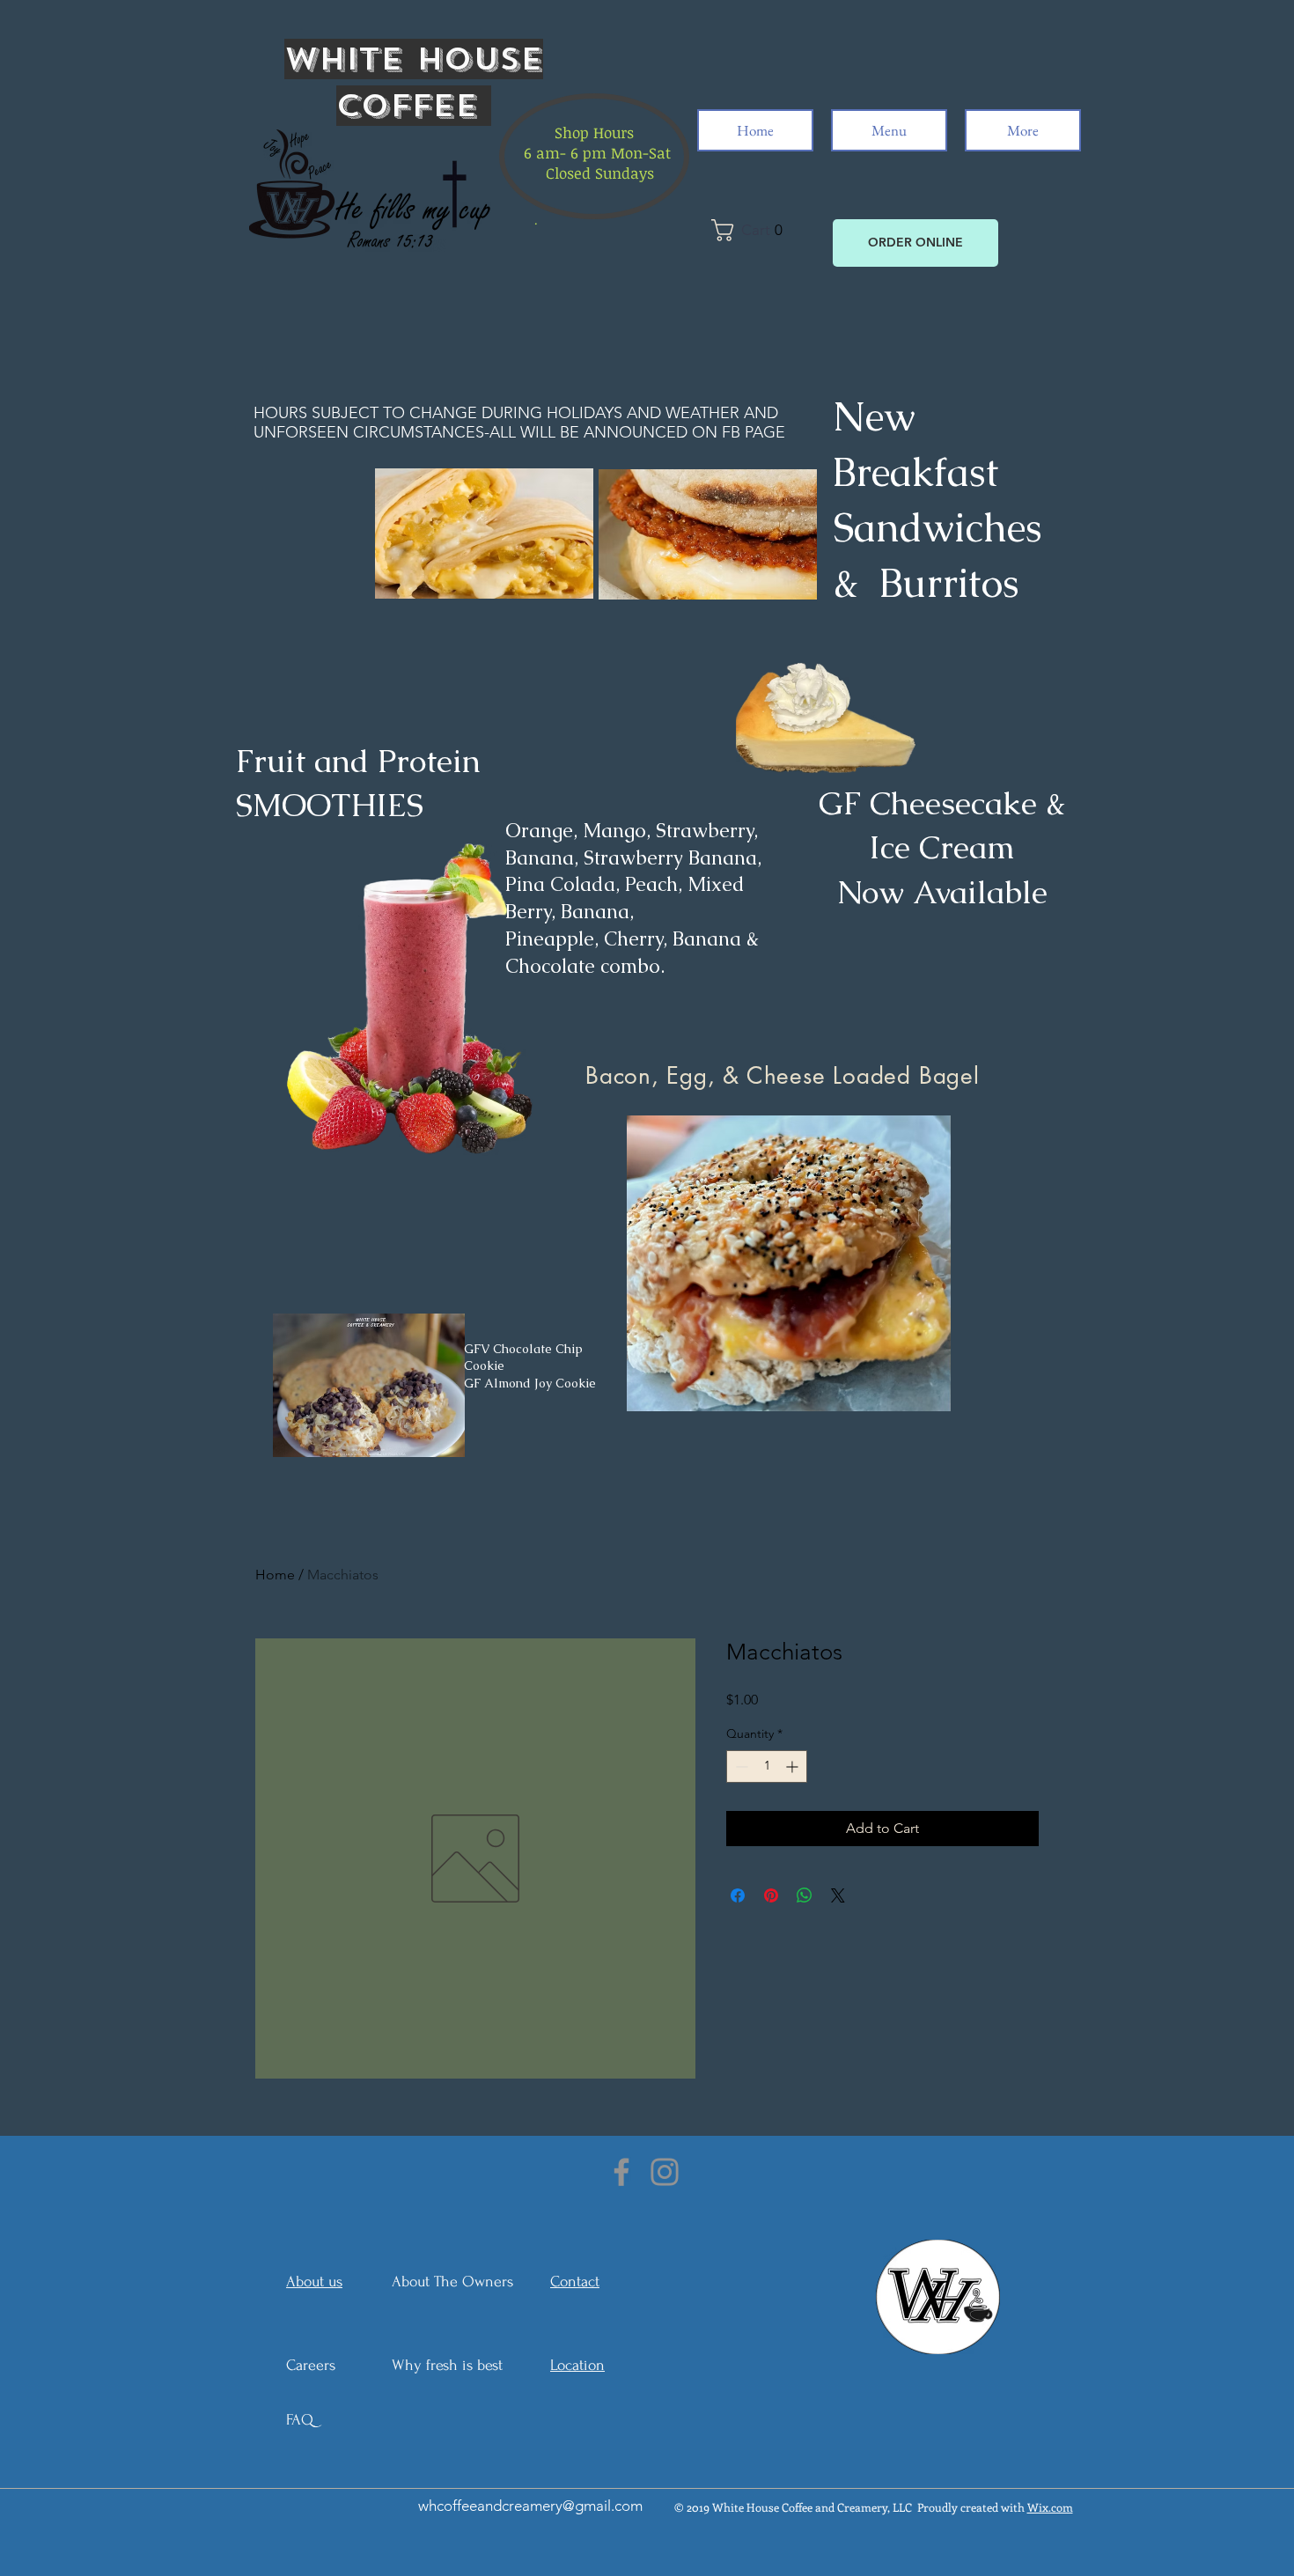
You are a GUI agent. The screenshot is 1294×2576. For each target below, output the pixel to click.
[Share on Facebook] (738, 1895)
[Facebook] (621, 2172)
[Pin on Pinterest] (771, 1895)
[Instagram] (665, 2172)
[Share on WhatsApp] (805, 1895)
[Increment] (794, 1766)
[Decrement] (740, 1766)
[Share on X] (838, 1895)
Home (275, 1575)
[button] (753, 230)
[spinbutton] (767, 1766)
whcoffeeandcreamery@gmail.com (530, 2506)
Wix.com (1050, 2507)
